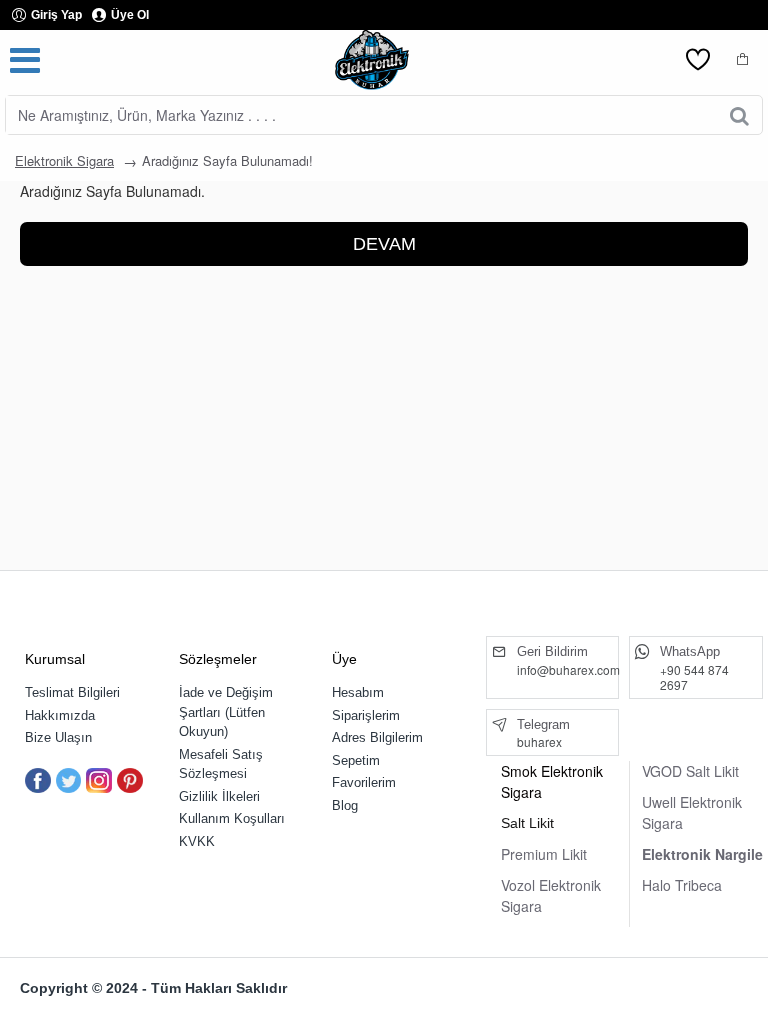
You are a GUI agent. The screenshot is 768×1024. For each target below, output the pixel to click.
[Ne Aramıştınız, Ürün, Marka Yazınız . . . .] (739, 115)
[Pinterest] (130, 781)
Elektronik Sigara (64, 160)
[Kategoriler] (25, 60)
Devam (384, 244)
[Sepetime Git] (743, 60)
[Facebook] (38, 781)
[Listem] (698, 60)
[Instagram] (99, 781)
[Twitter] (69, 781)
